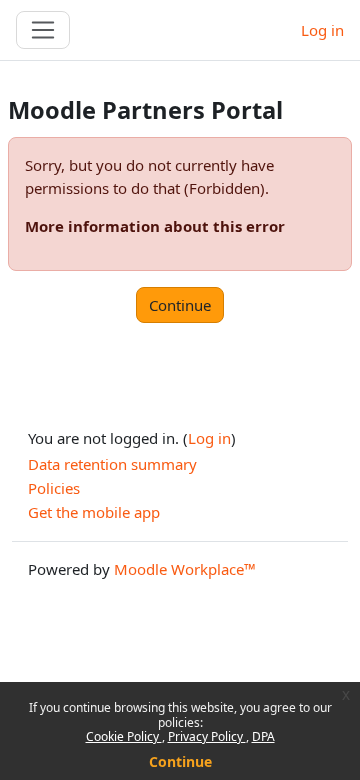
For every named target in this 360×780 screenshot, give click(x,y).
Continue (180, 761)
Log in (322, 30)
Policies (54, 488)
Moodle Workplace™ (185, 569)
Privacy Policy (207, 736)
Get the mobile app (94, 512)
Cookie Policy (124, 736)
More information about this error (155, 226)
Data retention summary (112, 464)
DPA (263, 736)
